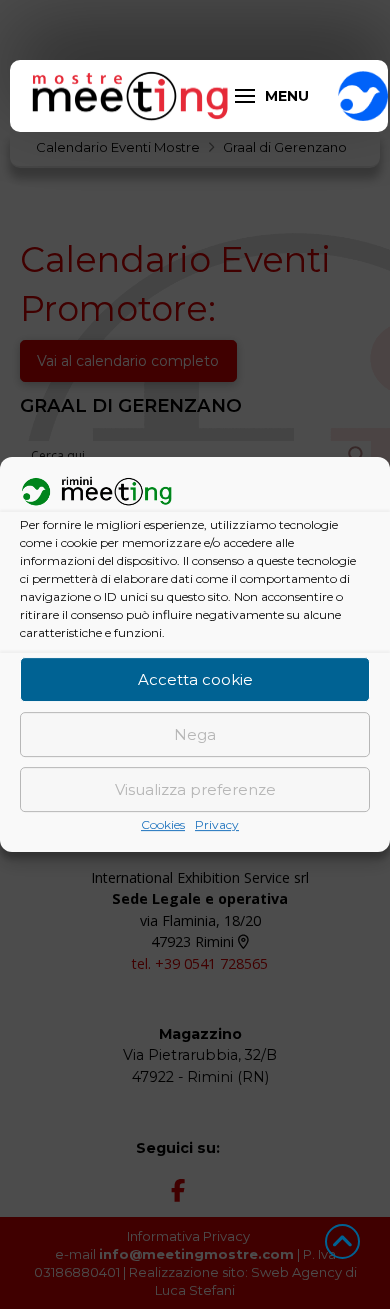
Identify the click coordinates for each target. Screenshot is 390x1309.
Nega (195, 734)
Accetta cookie (195, 679)
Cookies (163, 825)
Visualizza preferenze (195, 789)
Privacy (217, 825)
